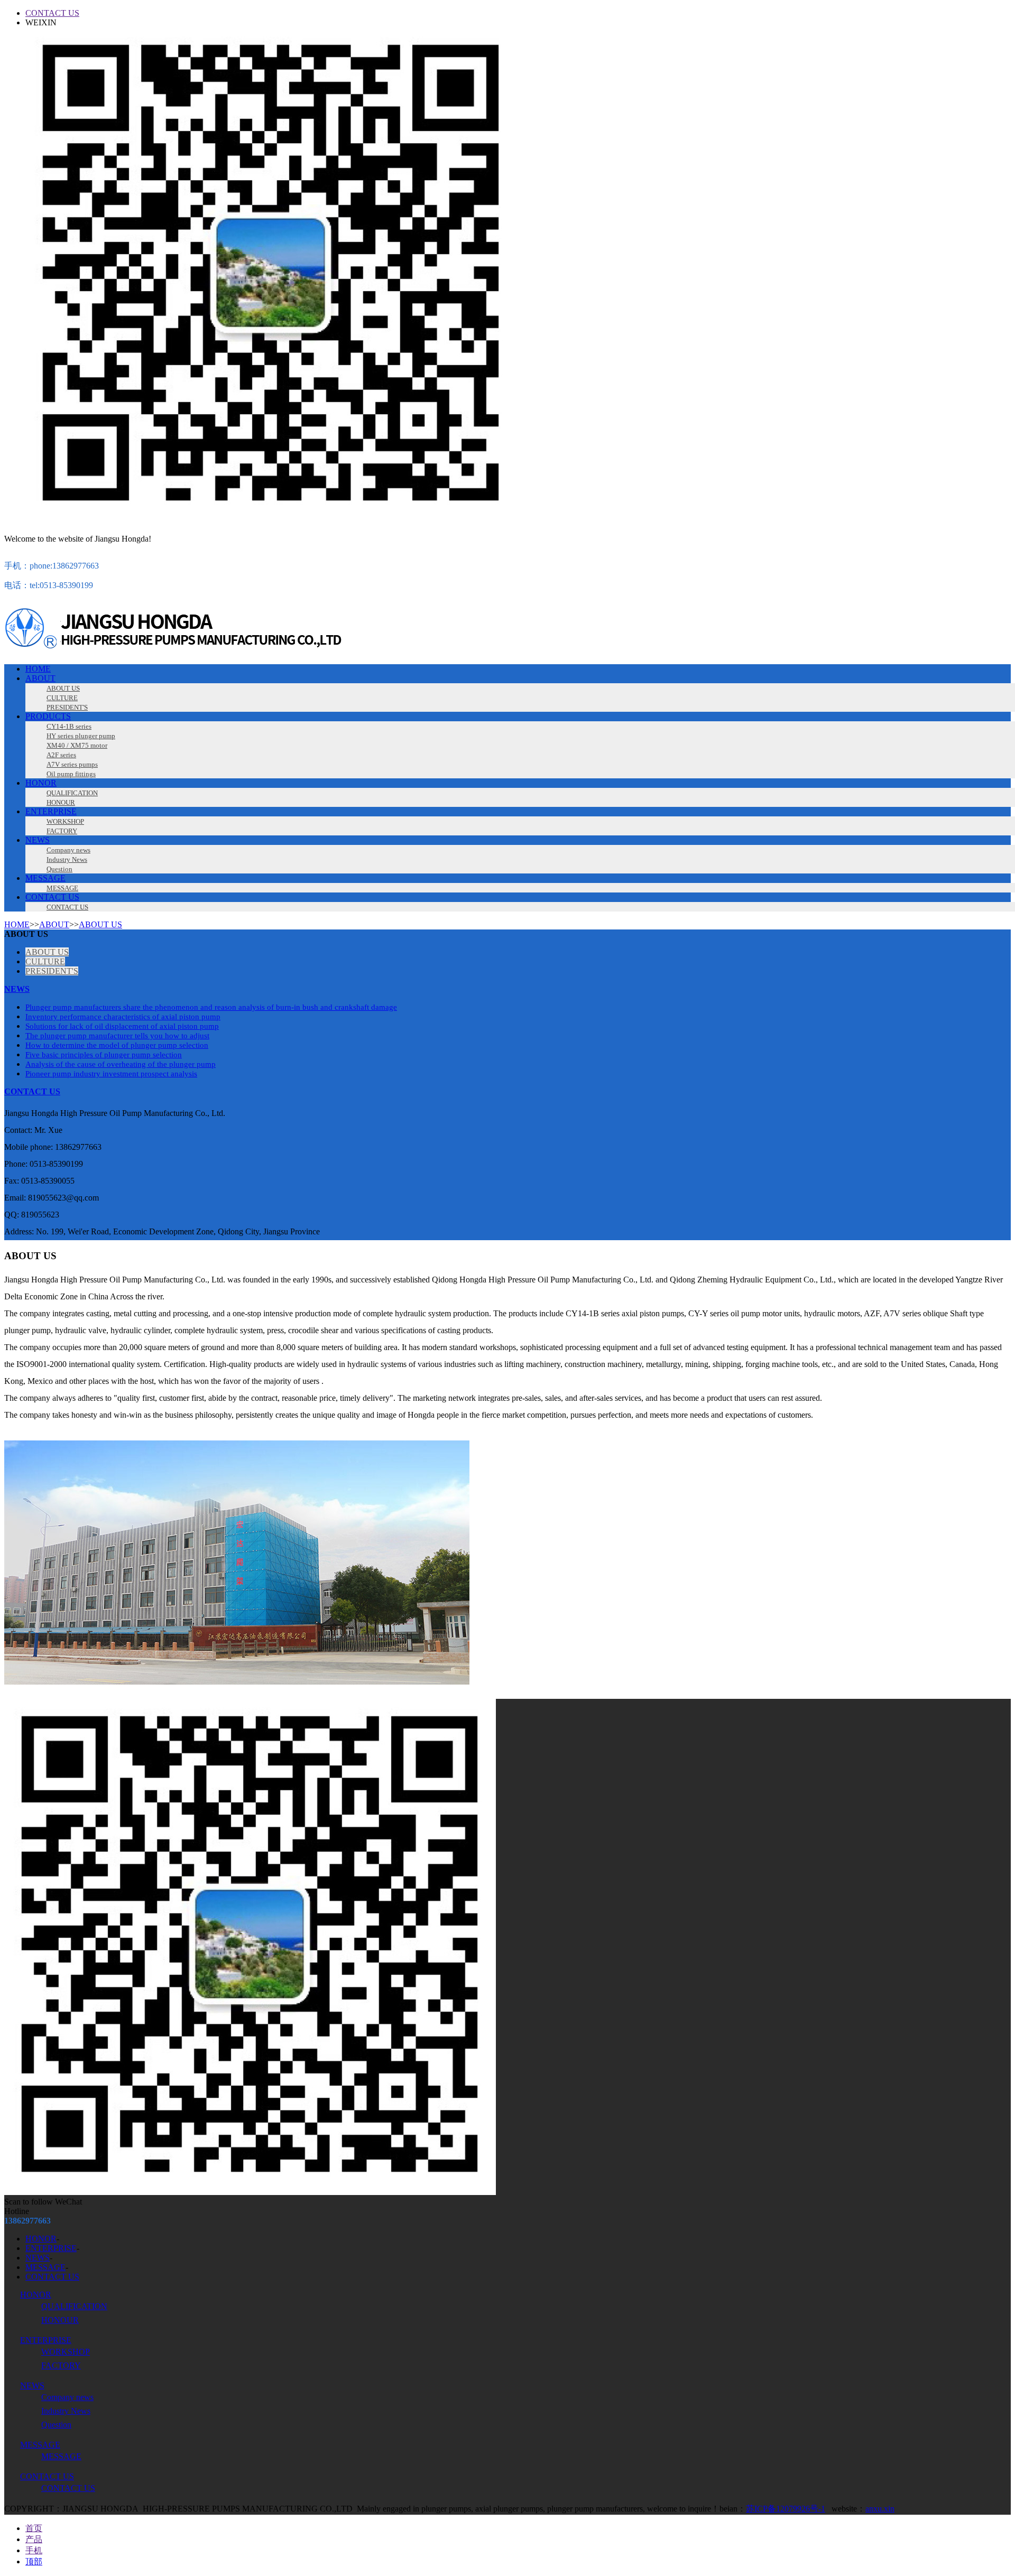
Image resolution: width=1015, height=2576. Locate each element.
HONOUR (60, 2320)
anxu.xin (880, 2509)
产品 (34, 2539)
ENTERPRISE (51, 811)
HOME (38, 669)
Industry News (66, 2411)
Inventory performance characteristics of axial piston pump (123, 1017)
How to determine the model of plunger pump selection (117, 1045)
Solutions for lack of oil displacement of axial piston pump (122, 1026)
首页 (34, 2528)
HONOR (41, 783)
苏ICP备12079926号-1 (786, 2509)
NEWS (38, 840)
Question (56, 2425)
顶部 (34, 2561)
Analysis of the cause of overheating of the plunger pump (121, 1064)
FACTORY (61, 2365)
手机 (34, 2550)
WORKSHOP (66, 2352)
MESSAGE (45, 878)
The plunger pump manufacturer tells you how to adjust (117, 1036)
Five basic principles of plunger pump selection (104, 1055)
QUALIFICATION (74, 2306)
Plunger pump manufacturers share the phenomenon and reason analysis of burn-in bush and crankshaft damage (211, 1007)
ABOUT (40, 678)
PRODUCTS (48, 716)
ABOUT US (100, 924)
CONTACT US (52, 13)
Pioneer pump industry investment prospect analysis (111, 1074)
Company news (67, 2397)
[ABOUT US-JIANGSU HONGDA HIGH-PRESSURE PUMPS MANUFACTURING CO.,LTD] (242, 651)
